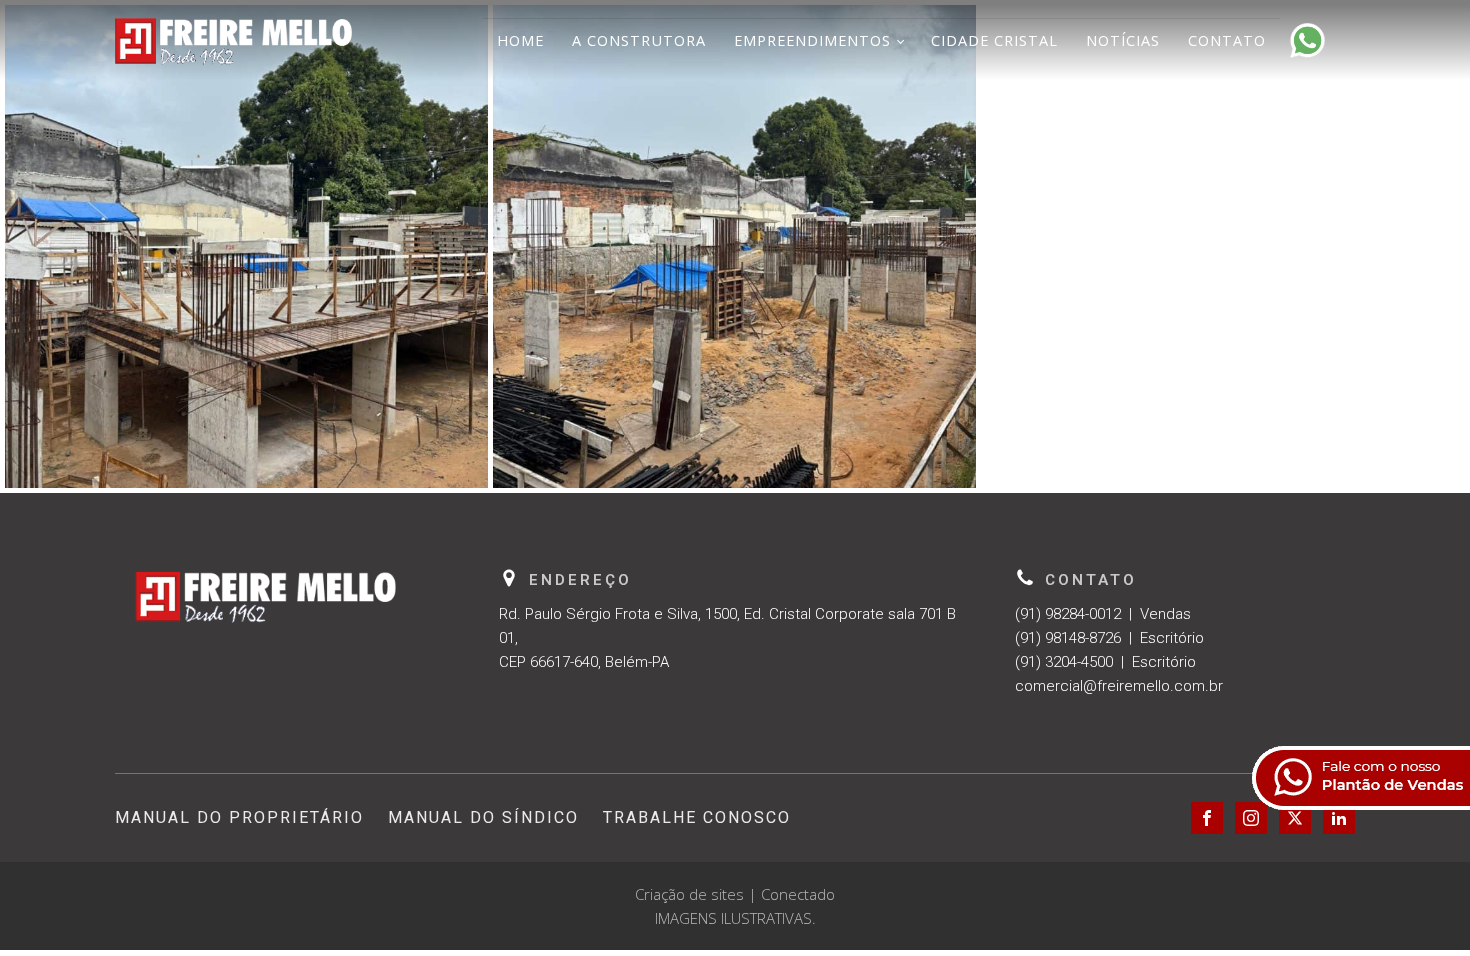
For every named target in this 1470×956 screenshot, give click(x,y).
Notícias (1123, 40)
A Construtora (639, 40)
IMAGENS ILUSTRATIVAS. (735, 918)
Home (520, 40)
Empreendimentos (812, 40)
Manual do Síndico (483, 817)
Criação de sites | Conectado (735, 894)
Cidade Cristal (994, 40)
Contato (1227, 40)
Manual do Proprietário (239, 817)
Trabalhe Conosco (697, 817)
